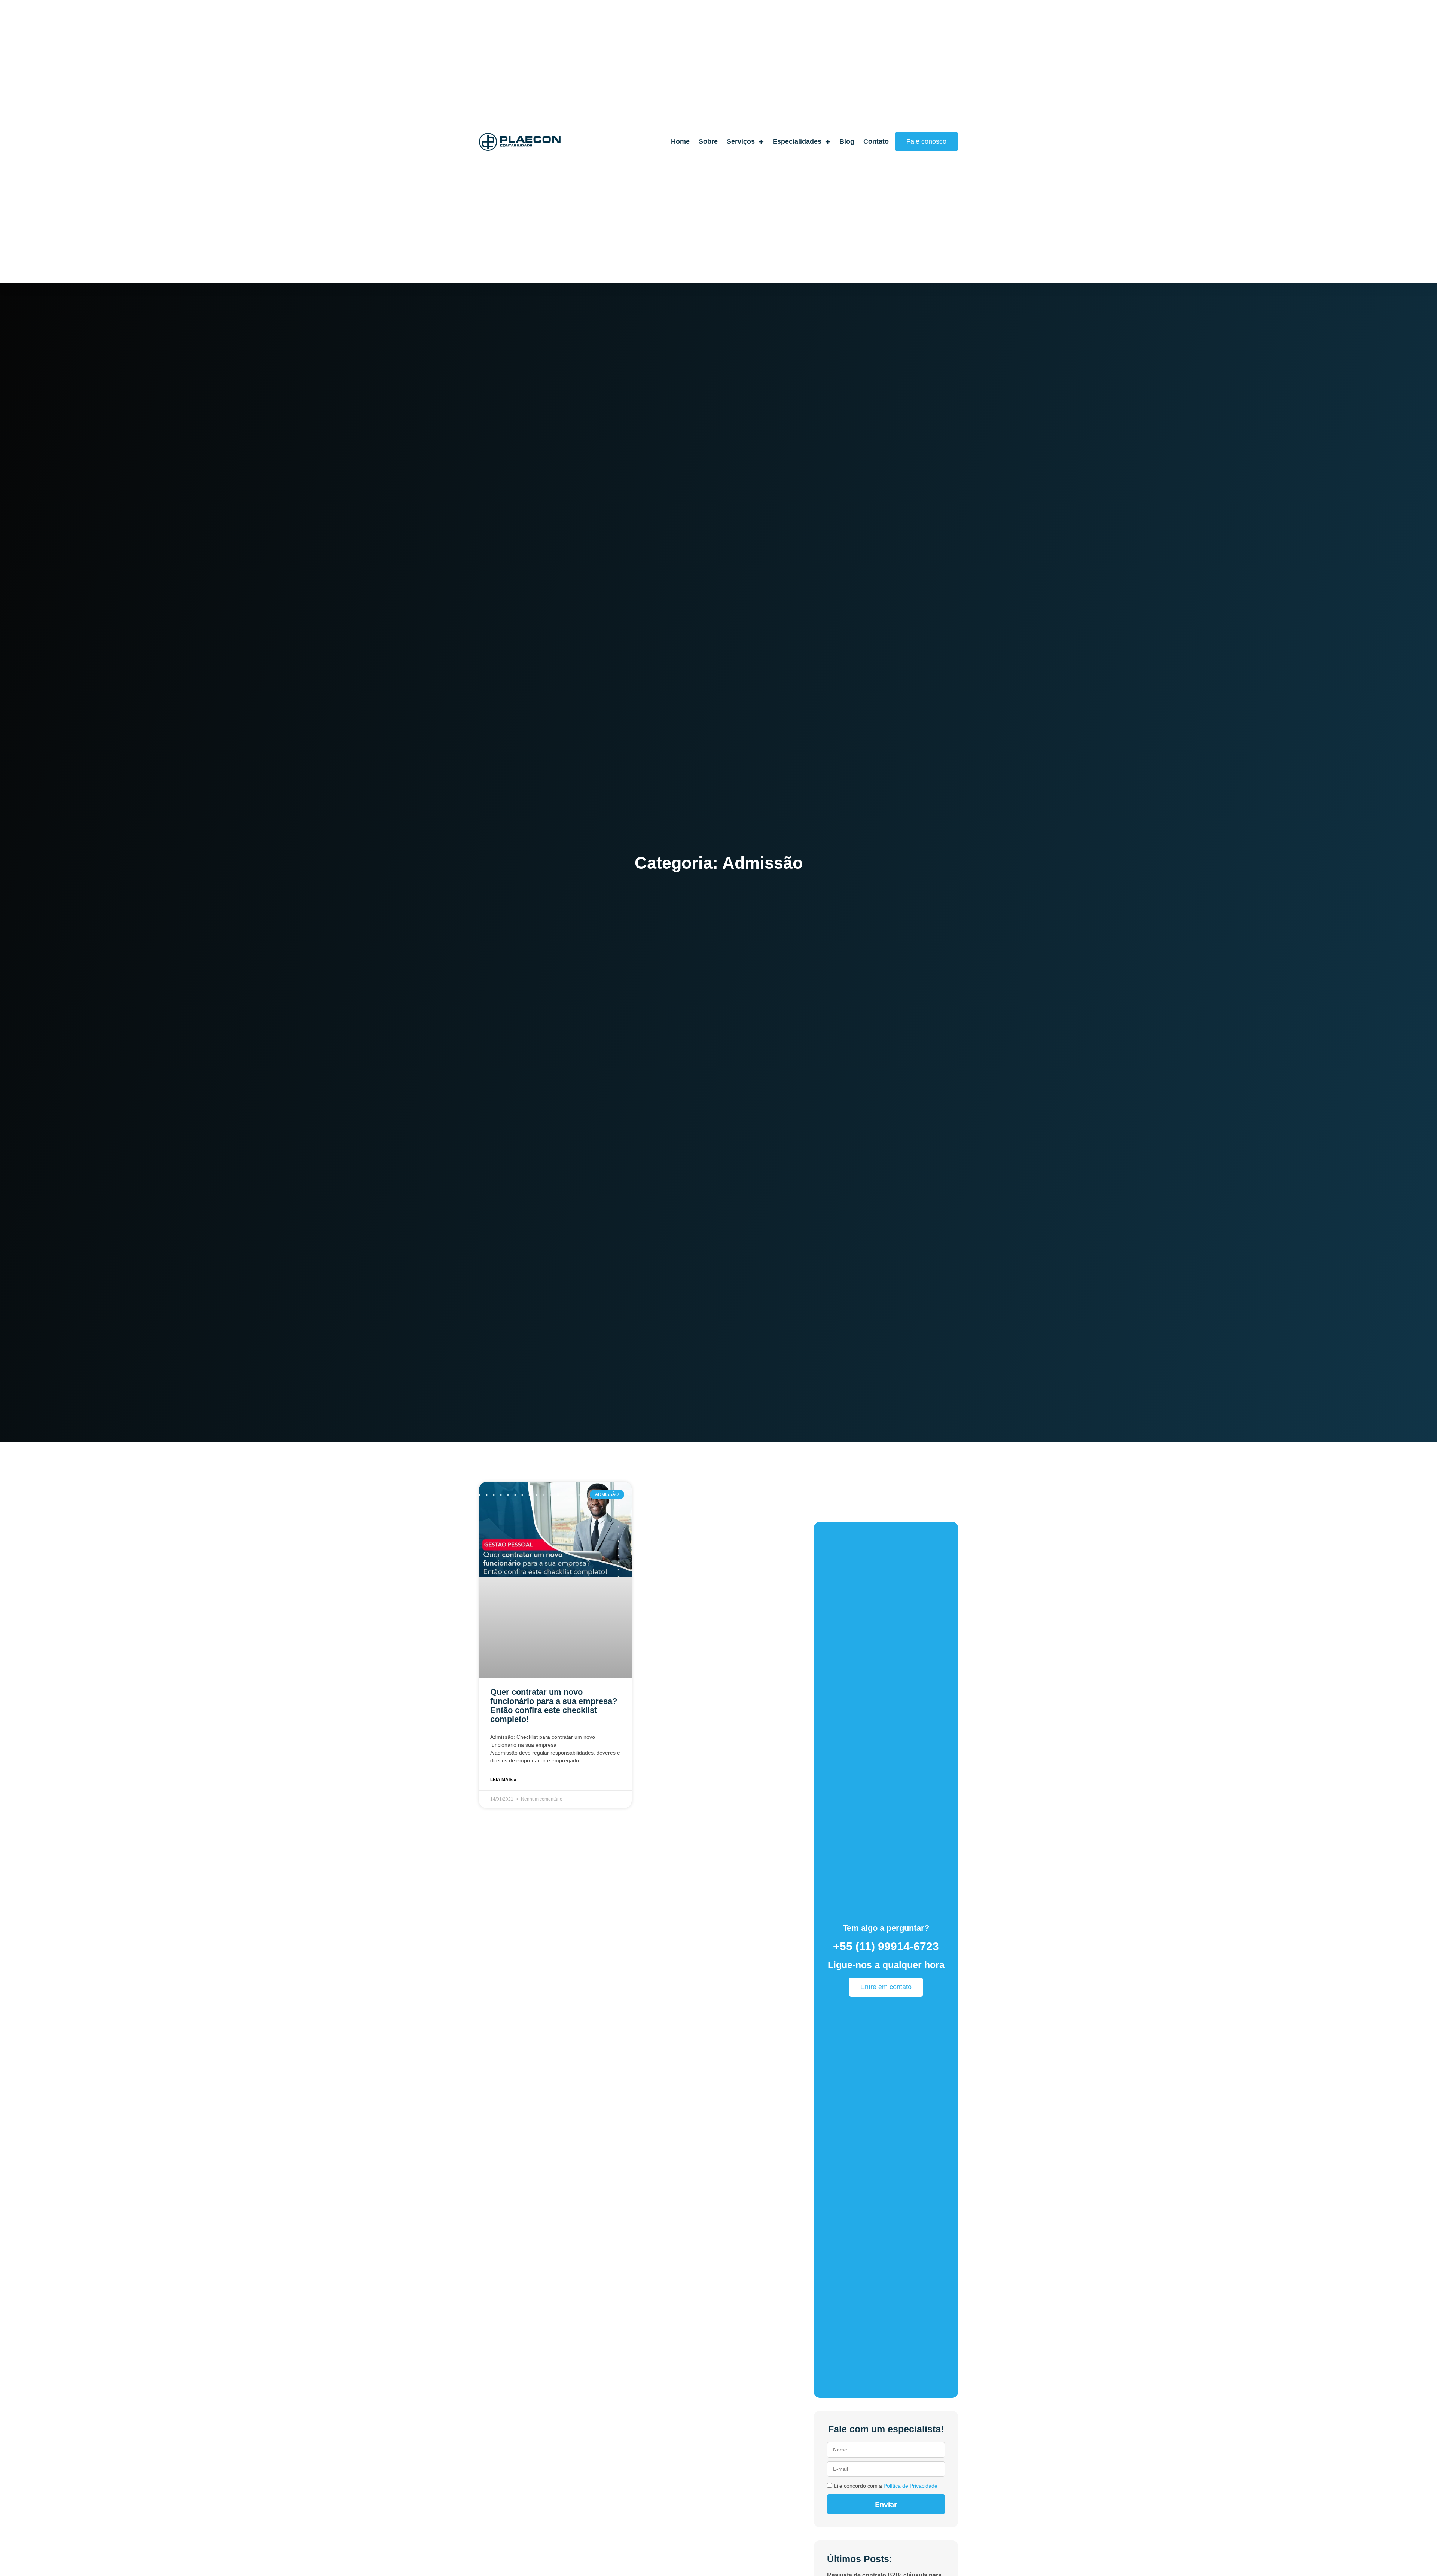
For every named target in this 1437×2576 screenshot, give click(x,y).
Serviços (741, 141)
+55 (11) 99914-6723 (886, 1946)
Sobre (708, 141)
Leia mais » (503, 1780)
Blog (847, 141)
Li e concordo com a (886, 2486)
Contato (876, 141)
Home (680, 141)
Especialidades (797, 141)
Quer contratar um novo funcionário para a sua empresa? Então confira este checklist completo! (554, 1705)
